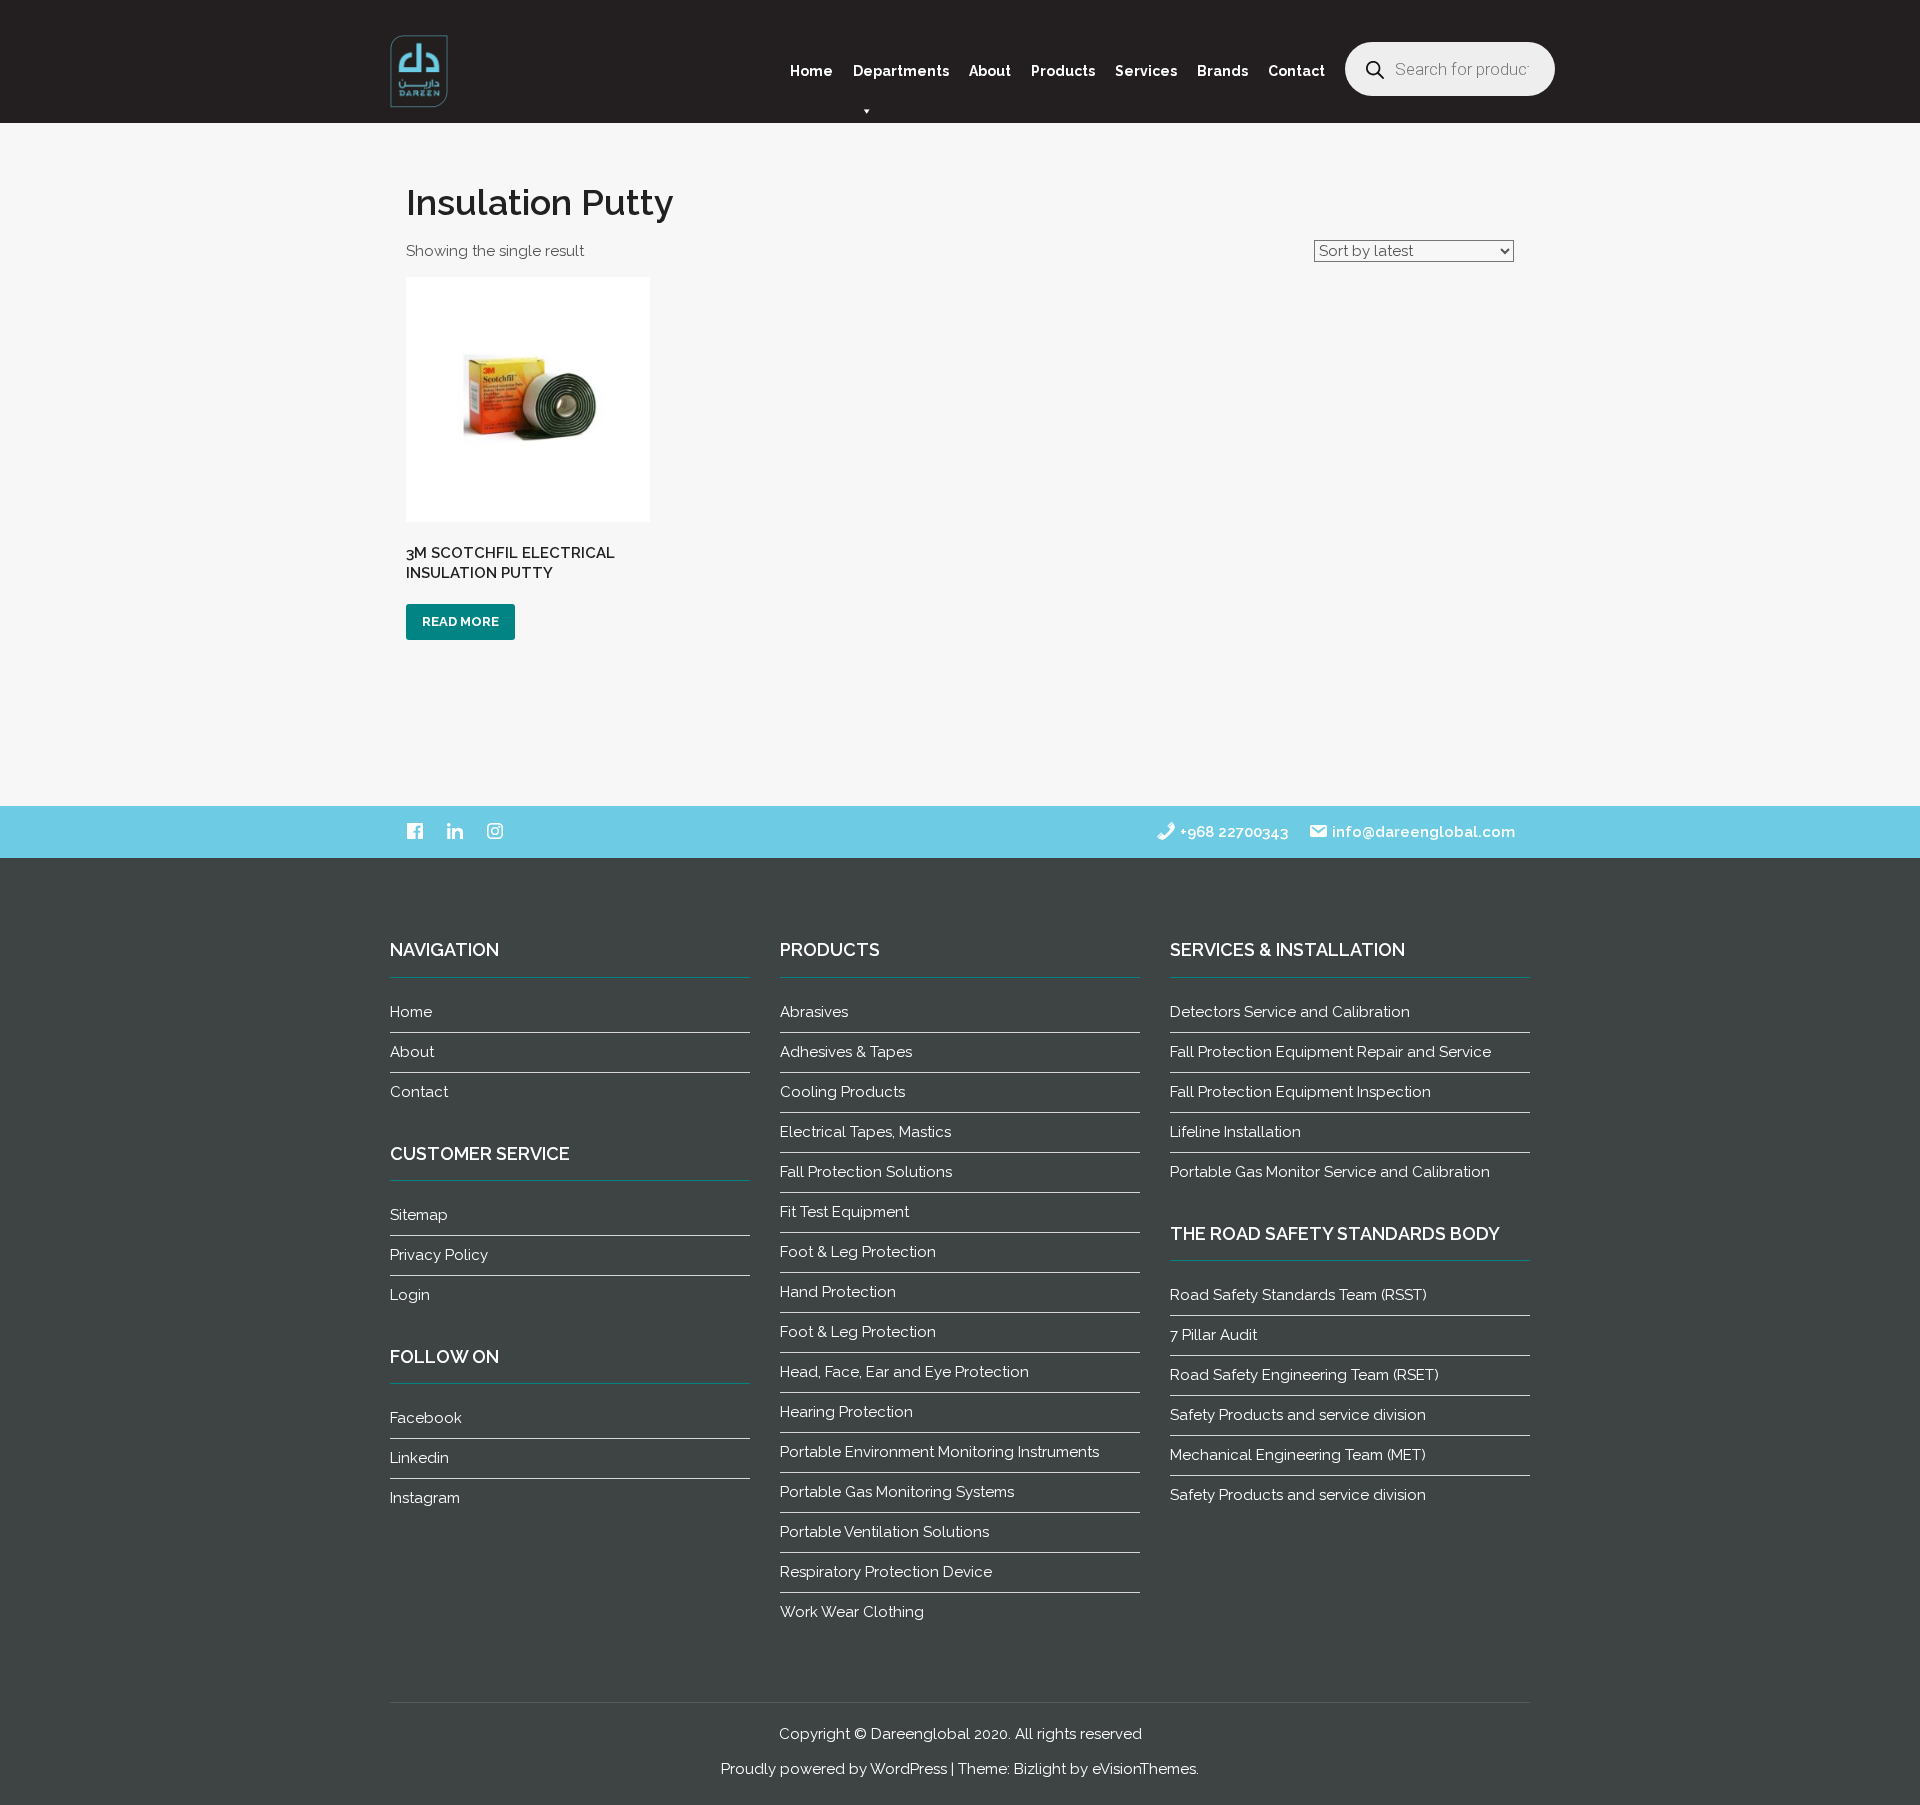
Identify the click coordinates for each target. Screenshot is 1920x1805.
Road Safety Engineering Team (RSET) (1304, 1375)
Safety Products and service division (1298, 1415)
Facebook (426, 1418)
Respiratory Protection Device (886, 1572)
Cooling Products (842, 1092)
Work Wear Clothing (852, 1612)
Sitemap (419, 1215)
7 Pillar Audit (1213, 1335)
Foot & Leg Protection (858, 1252)
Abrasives (814, 1012)
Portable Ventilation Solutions (884, 1532)
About (990, 71)
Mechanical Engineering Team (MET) (1298, 1455)
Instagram (425, 1498)
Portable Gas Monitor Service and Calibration (1330, 1172)
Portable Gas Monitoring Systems (897, 1492)
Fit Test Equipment (844, 1212)
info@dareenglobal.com (1421, 832)
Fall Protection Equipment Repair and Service (1330, 1052)
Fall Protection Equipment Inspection (1300, 1092)
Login (410, 1295)
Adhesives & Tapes (846, 1052)
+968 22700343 (1232, 832)
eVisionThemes (1144, 1769)
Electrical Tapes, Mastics (865, 1132)
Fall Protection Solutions (866, 1172)
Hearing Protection (846, 1412)
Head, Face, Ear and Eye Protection (904, 1372)
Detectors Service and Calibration (1290, 1012)
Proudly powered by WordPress (834, 1769)
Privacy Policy (439, 1255)
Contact (1296, 71)
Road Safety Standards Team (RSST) (1298, 1295)
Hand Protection (838, 1292)
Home (811, 71)
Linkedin (419, 1458)
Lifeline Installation (1235, 1132)
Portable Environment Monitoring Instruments (939, 1452)
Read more (460, 621)
